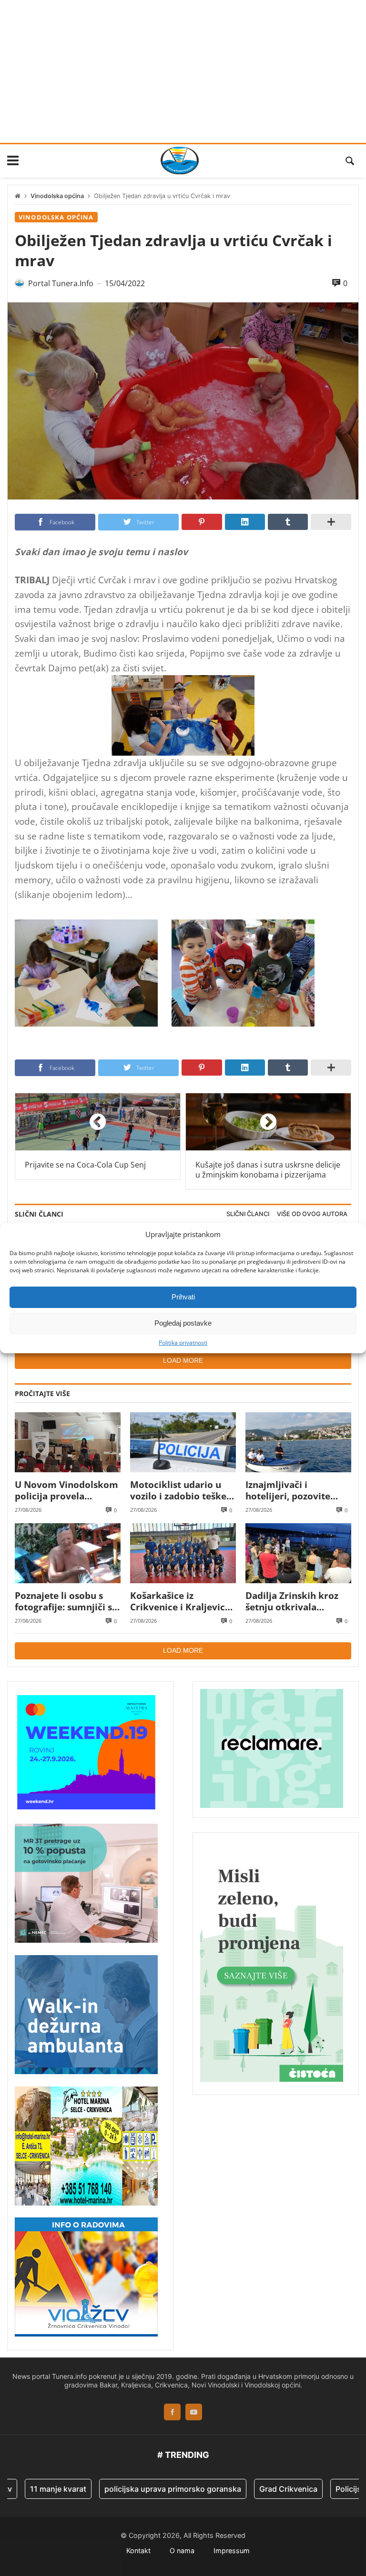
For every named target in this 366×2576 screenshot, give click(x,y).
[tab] (248, 1214)
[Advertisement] (183, 71)
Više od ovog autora (312, 1214)
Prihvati (183, 1297)
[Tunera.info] (180, 160)
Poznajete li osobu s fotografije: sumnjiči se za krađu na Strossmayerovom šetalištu (66, 1602)
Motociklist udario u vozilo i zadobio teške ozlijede (178, 1491)
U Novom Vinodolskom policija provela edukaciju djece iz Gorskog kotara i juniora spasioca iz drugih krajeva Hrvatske (66, 1491)
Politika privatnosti (183, 1342)
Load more (183, 1360)
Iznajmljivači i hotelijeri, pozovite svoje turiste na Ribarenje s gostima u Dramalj (294, 1491)
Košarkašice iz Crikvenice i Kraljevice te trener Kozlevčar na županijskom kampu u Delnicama (180, 1602)
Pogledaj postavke (183, 1323)
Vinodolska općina (57, 196)
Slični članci (248, 1214)
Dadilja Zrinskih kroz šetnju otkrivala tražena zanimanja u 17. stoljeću (298, 1602)
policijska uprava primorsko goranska (138, 2489)
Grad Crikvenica (254, 2489)
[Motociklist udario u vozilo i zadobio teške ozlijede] (183, 1442)
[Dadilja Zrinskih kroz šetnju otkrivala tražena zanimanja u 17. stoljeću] (298, 1553)
